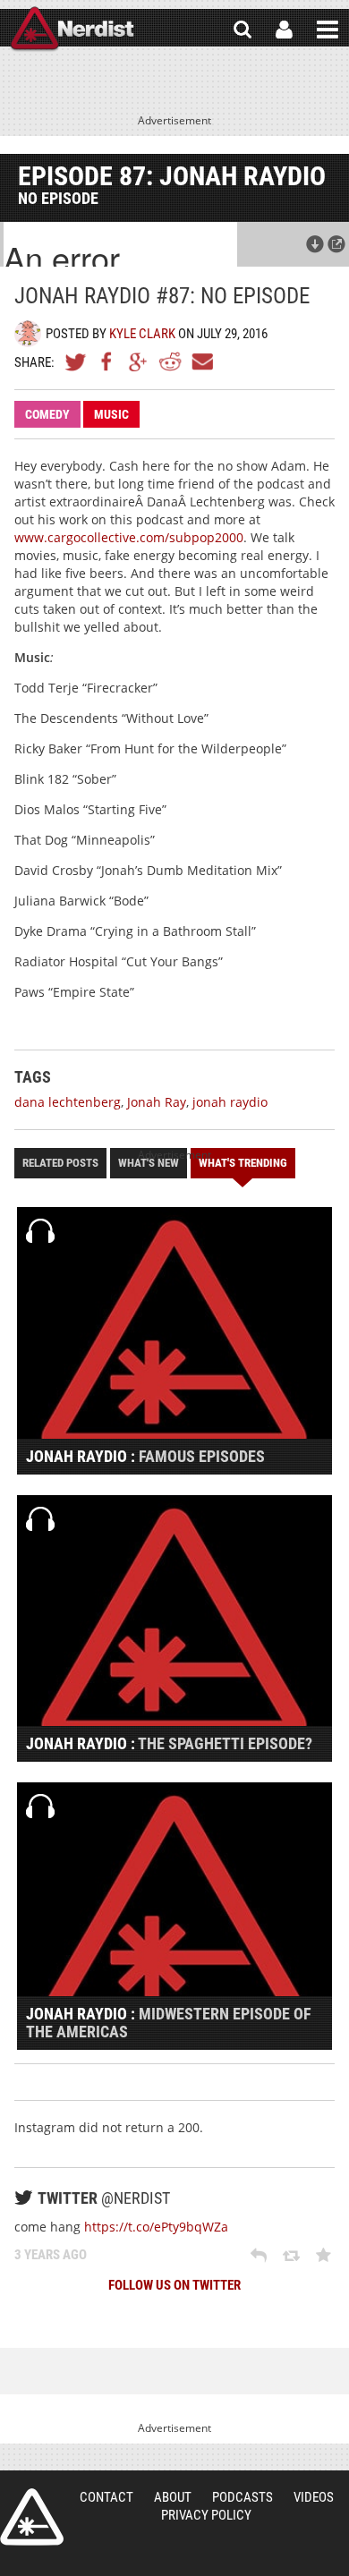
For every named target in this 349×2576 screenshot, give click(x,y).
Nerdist (72, 30)
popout (336, 244)
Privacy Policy (206, 2515)
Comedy (47, 414)
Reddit (170, 361)
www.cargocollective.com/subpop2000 (129, 537)
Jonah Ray (157, 1102)
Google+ (139, 361)
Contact (106, 2497)
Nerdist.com (32, 2517)
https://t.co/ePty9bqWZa (156, 2227)
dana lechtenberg (68, 1102)
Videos (314, 2497)
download (315, 244)
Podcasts (243, 2497)
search (243, 30)
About (173, 2497)
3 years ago (51, 2255)
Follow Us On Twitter (174, 2285)
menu (328, 30)
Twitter (76, 361)
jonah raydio (230, 1102)
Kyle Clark (142, 334)
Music (111, 414)
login (284, 30)
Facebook (107, 361)
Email (201, 361)
